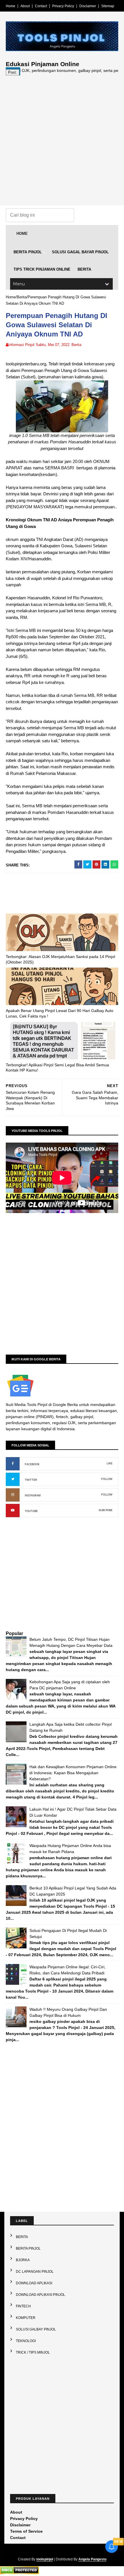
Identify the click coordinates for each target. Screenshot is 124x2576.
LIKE (110, 1463)
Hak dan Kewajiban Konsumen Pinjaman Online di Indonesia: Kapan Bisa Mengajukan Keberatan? (73, 1773)
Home (11, 6)
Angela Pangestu (92, 2559)
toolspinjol (45, 2559)
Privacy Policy (63, 6)
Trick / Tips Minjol (33, 2352)
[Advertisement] (62, 137)
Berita (84, 269)
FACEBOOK (32, 1464)
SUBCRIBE (106, 1510)
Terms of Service (26, 2531)
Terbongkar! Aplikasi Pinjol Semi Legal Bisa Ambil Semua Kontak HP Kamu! (57, 1068)
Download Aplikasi (34, 2283)
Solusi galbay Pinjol (36, 2329)
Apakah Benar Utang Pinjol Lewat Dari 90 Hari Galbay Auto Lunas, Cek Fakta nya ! (60, 1013)
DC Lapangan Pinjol (35, 2272)
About (25, 6)
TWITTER (31, 1480)
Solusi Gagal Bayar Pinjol (80, 252)
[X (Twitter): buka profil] (13, 1479)
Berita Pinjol (28, 252)
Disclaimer (88, 6)
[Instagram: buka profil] (13, 1495)
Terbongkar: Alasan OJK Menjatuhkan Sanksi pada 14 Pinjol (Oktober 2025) (60, 959)
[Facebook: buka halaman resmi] (13, 1464)
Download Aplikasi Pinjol (41, 2295)
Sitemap (108, 6)
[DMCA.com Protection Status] (19, 2573)
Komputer (26, 2318)
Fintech (23, 2306)
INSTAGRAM (33, 1496)
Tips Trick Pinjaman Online (42, 269)
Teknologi (26, 2341)
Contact (41, 6)
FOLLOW (107, 1479)
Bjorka (23, 2260)
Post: (13, 72)
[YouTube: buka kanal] (13, 1511)
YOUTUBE (31, 1511)
